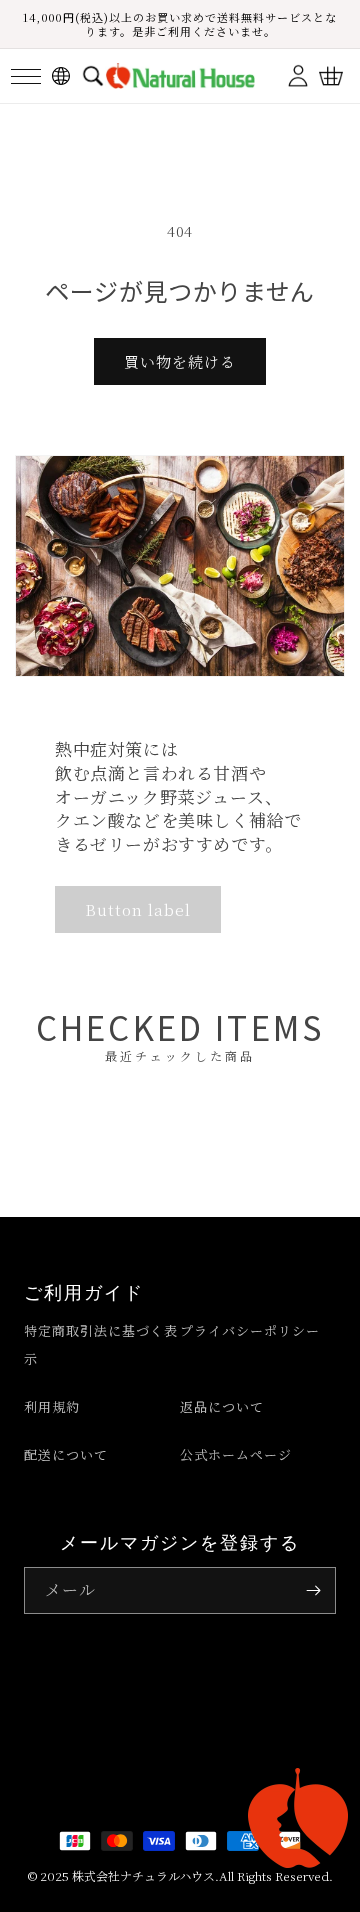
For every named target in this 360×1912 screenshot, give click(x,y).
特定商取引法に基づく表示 (101, 1344)
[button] (25, 76)
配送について (66, 1454)
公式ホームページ (236, 1454)
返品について (222, 1406)
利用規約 (52, 1406)
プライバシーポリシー (250, 1330)
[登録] (313, 1590)
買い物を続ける (180, 361)
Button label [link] (138, 909)
